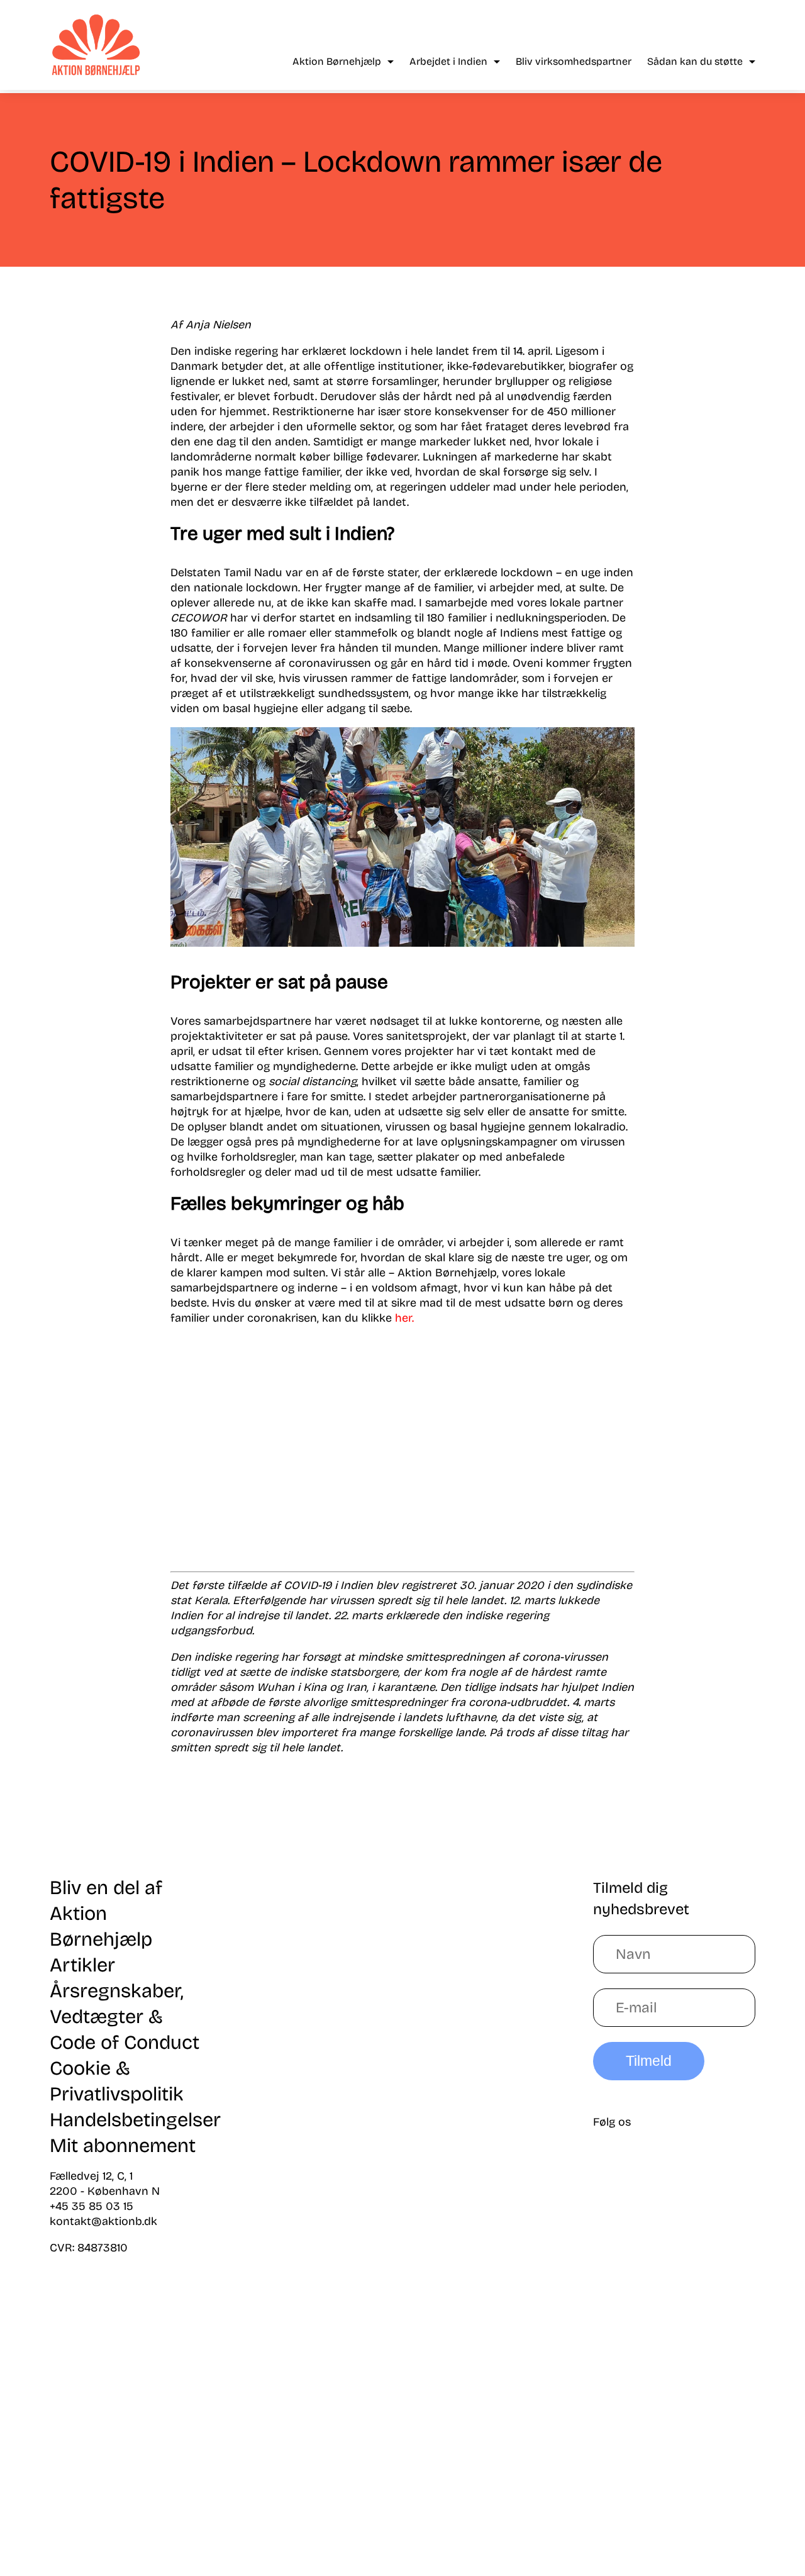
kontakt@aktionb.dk (103, 2221)
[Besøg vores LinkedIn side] (687, 2276)
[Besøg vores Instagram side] (687, 2374)
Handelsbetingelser (135, 2120)
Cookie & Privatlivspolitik (117, 2081)
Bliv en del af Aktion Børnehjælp (106, 1913)
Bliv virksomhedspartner (574, 61)
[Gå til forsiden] (96, 45)
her (403, 1318)
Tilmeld (649, 2061)
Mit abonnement (123, 2145)
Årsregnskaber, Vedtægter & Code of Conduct (125, 2016)
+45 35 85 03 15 (92, 2206)
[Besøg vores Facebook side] (687, 2178)
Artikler (82, 1965)
